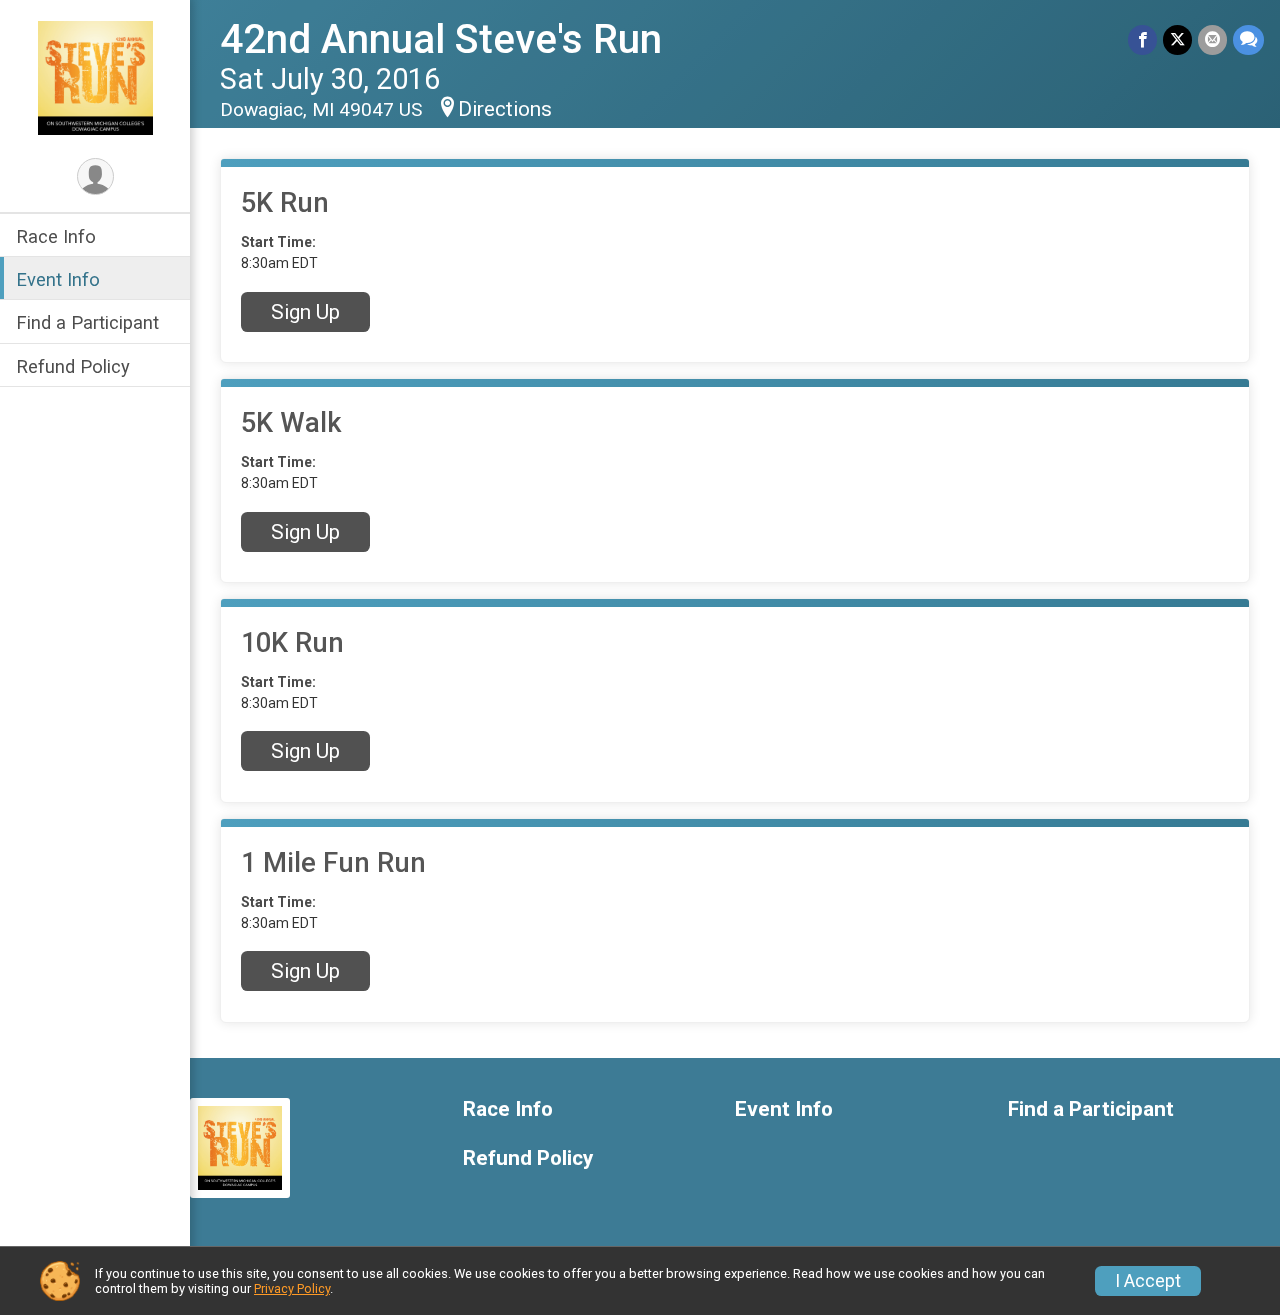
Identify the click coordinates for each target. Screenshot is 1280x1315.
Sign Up (305, 312)
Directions (505, 109)
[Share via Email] (1212, 39)
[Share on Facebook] (1142, 39)
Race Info (56, 236)
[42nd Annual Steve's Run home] (95, 77)
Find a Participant (87, 322)
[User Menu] (95, 176)
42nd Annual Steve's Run (441, 39)
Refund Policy (73, 366)
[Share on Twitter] (1177, 39)
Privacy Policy (292, 1288)
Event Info (58, 279)
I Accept (1148, 1281)
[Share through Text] (1248, 39)
